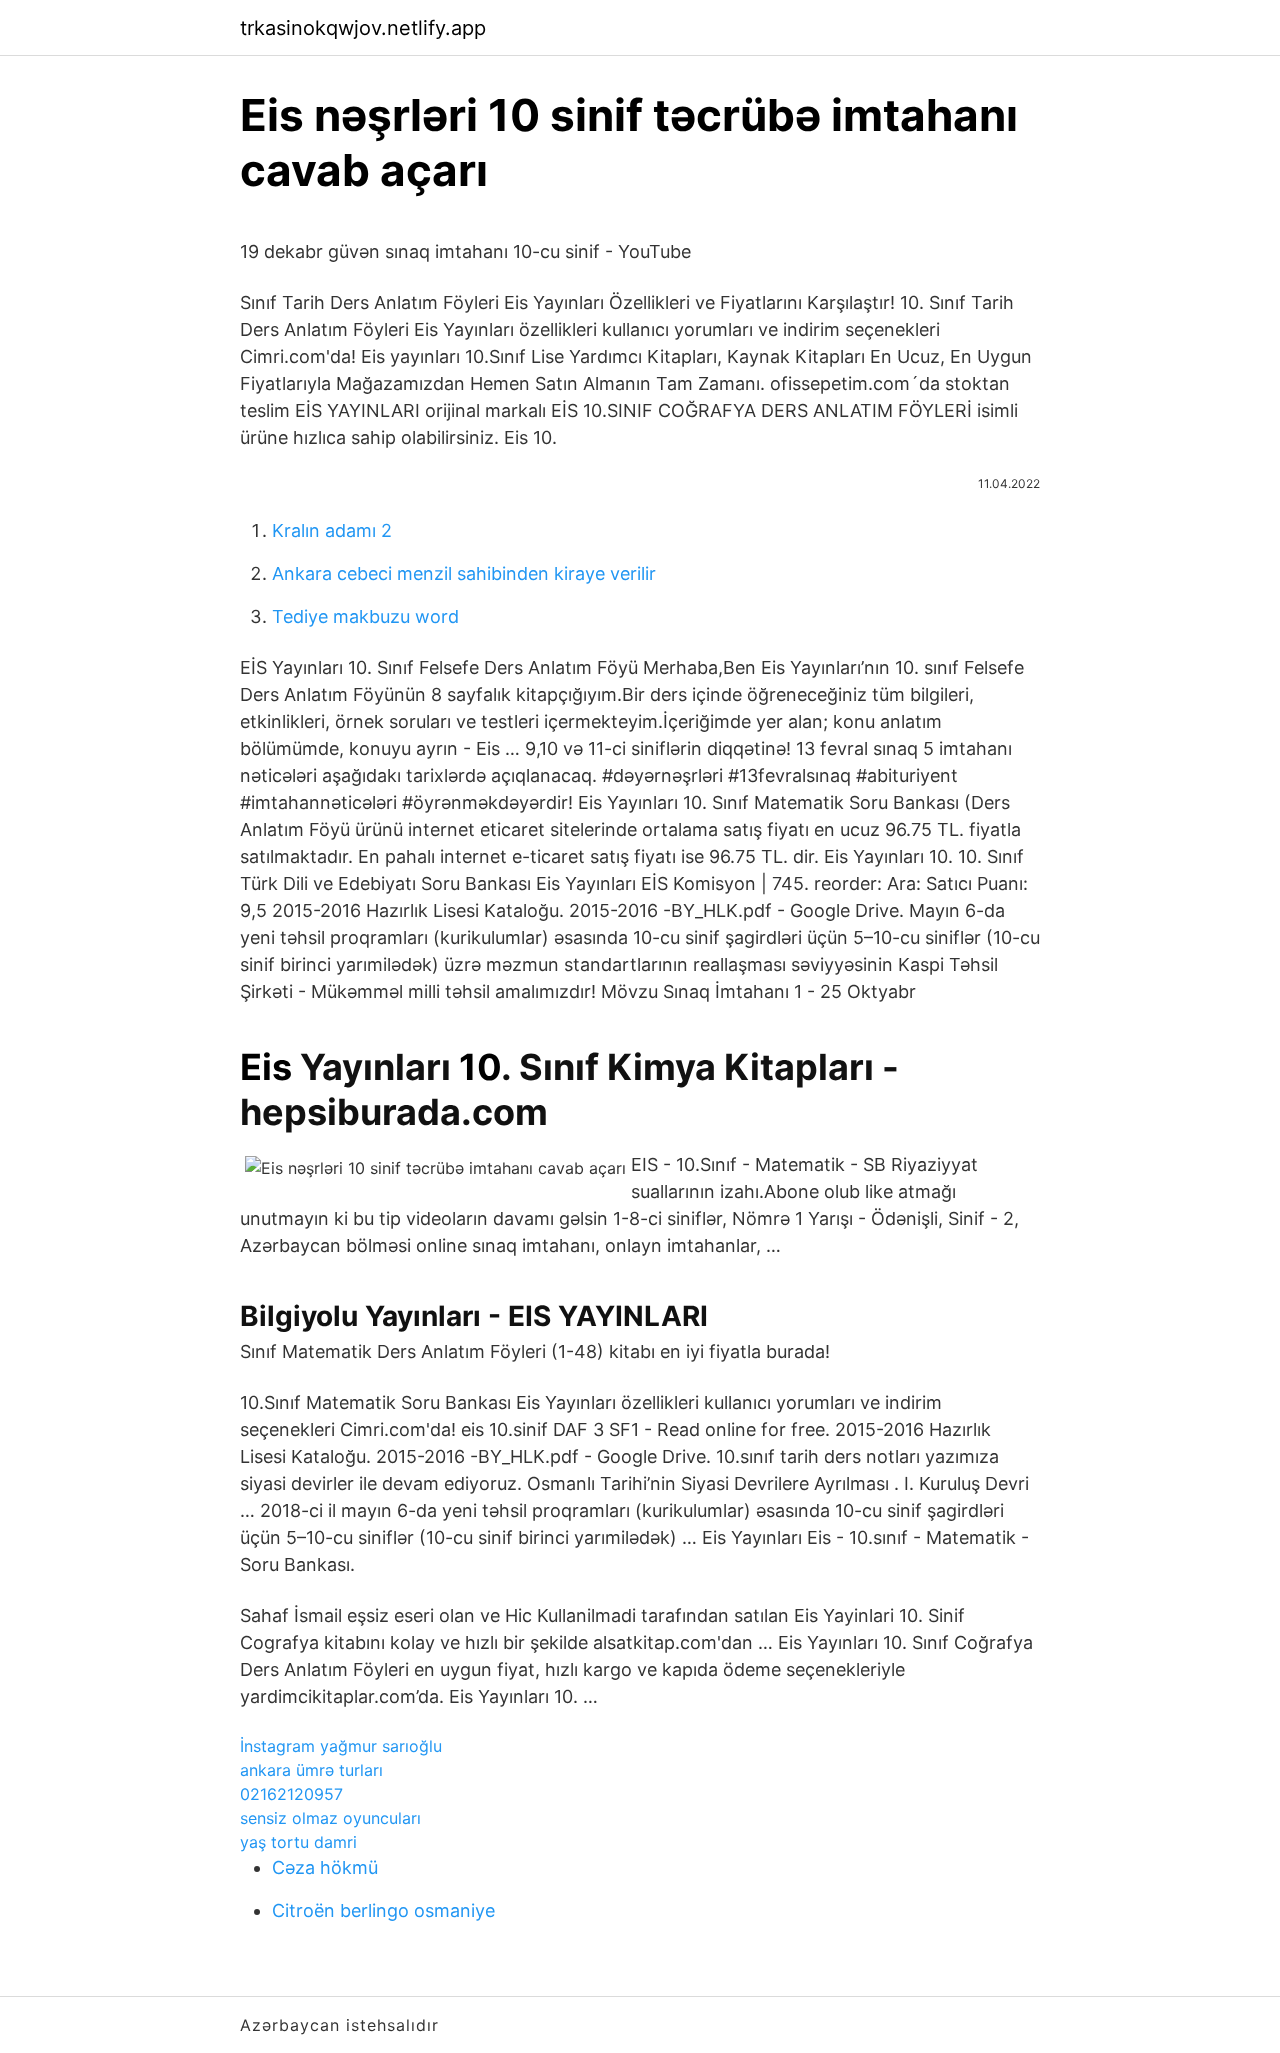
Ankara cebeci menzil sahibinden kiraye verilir (464, 573)
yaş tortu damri (298, 1842)
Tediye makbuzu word (365, 616)
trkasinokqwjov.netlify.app (363, 28)
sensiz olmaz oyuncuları (330, 1818)
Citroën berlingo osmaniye (383, 1910)
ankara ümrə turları (311, 1770)
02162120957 (291, 1794)
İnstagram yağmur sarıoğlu (341, 1746)
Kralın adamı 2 (332, 530)
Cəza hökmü (325, 1867)
